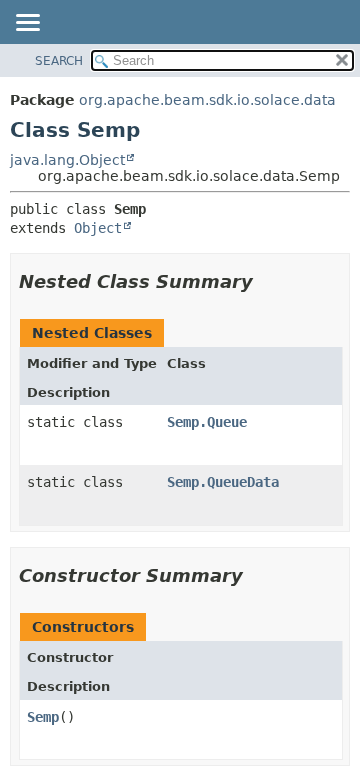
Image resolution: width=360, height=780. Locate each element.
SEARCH (59, 61)
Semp (43, 717)
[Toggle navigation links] (27, 24)
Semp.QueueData (223, 482)
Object (98, 228)
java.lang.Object (67, 160)
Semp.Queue (207, 422)
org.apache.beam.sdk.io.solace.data (207, 100)
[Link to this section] (267, 281)
